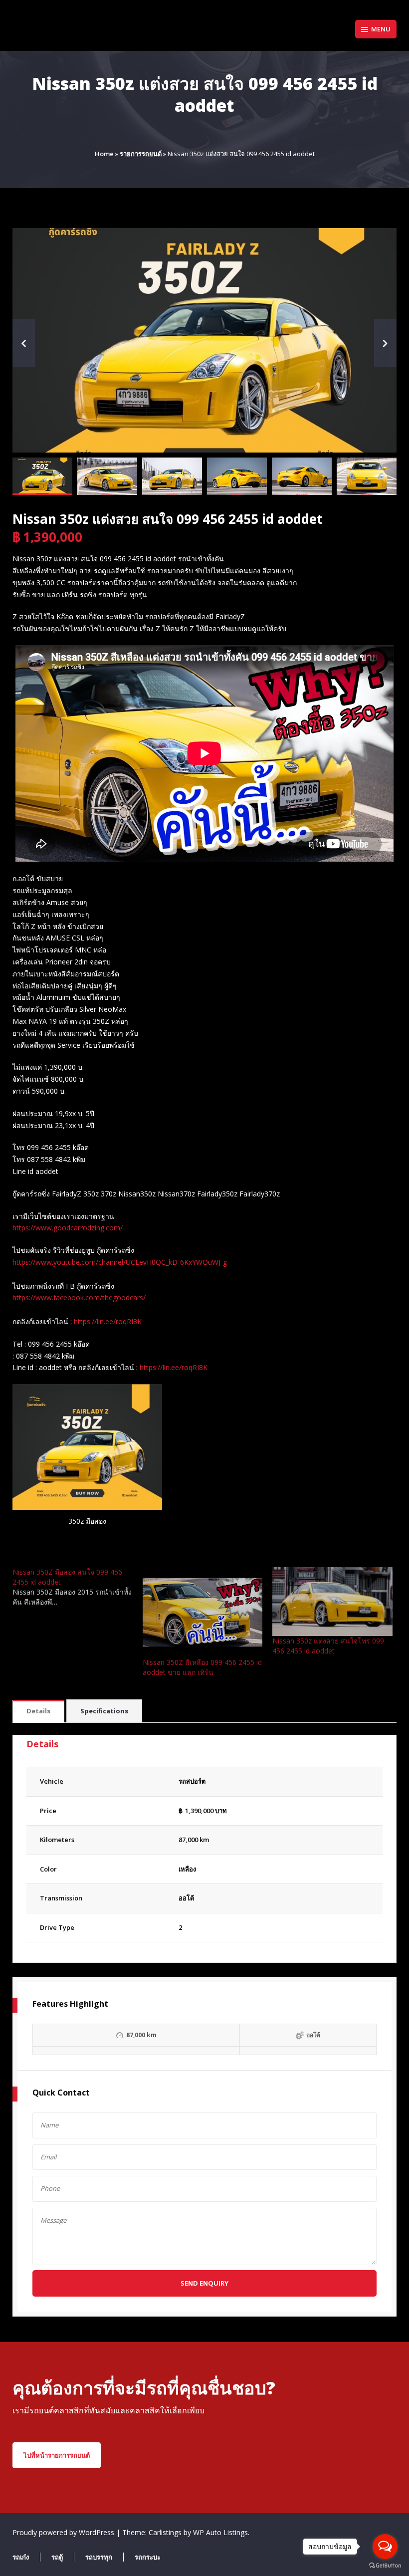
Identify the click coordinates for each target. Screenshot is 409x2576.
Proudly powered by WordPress (64, 2532)
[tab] (38, 1712)
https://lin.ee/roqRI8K (108, 1321)
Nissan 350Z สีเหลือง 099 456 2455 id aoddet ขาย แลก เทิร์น (202, 1667)
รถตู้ (57, 2557)
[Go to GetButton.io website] (385, 2566)
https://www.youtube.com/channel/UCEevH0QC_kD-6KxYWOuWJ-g (120, 1262)
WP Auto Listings (220, 2532)
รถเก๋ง (21, 2557)
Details (38, 1711)
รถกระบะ (148, 2557)
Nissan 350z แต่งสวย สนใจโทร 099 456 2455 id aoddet (328, 1646)
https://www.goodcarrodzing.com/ (68, 1228)
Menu (381, 29)
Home (104, 154)
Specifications (104, 1711)
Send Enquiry (204, 2283)
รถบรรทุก (99, 2557)
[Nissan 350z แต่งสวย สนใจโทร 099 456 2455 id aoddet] (332, 1602)
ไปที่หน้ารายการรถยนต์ (57, 2455)
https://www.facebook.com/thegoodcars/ (79, 1297)
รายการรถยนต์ (141, 154)
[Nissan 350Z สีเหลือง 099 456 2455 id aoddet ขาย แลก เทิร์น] (203, 1612)
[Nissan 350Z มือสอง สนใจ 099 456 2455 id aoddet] (78, 1587)
